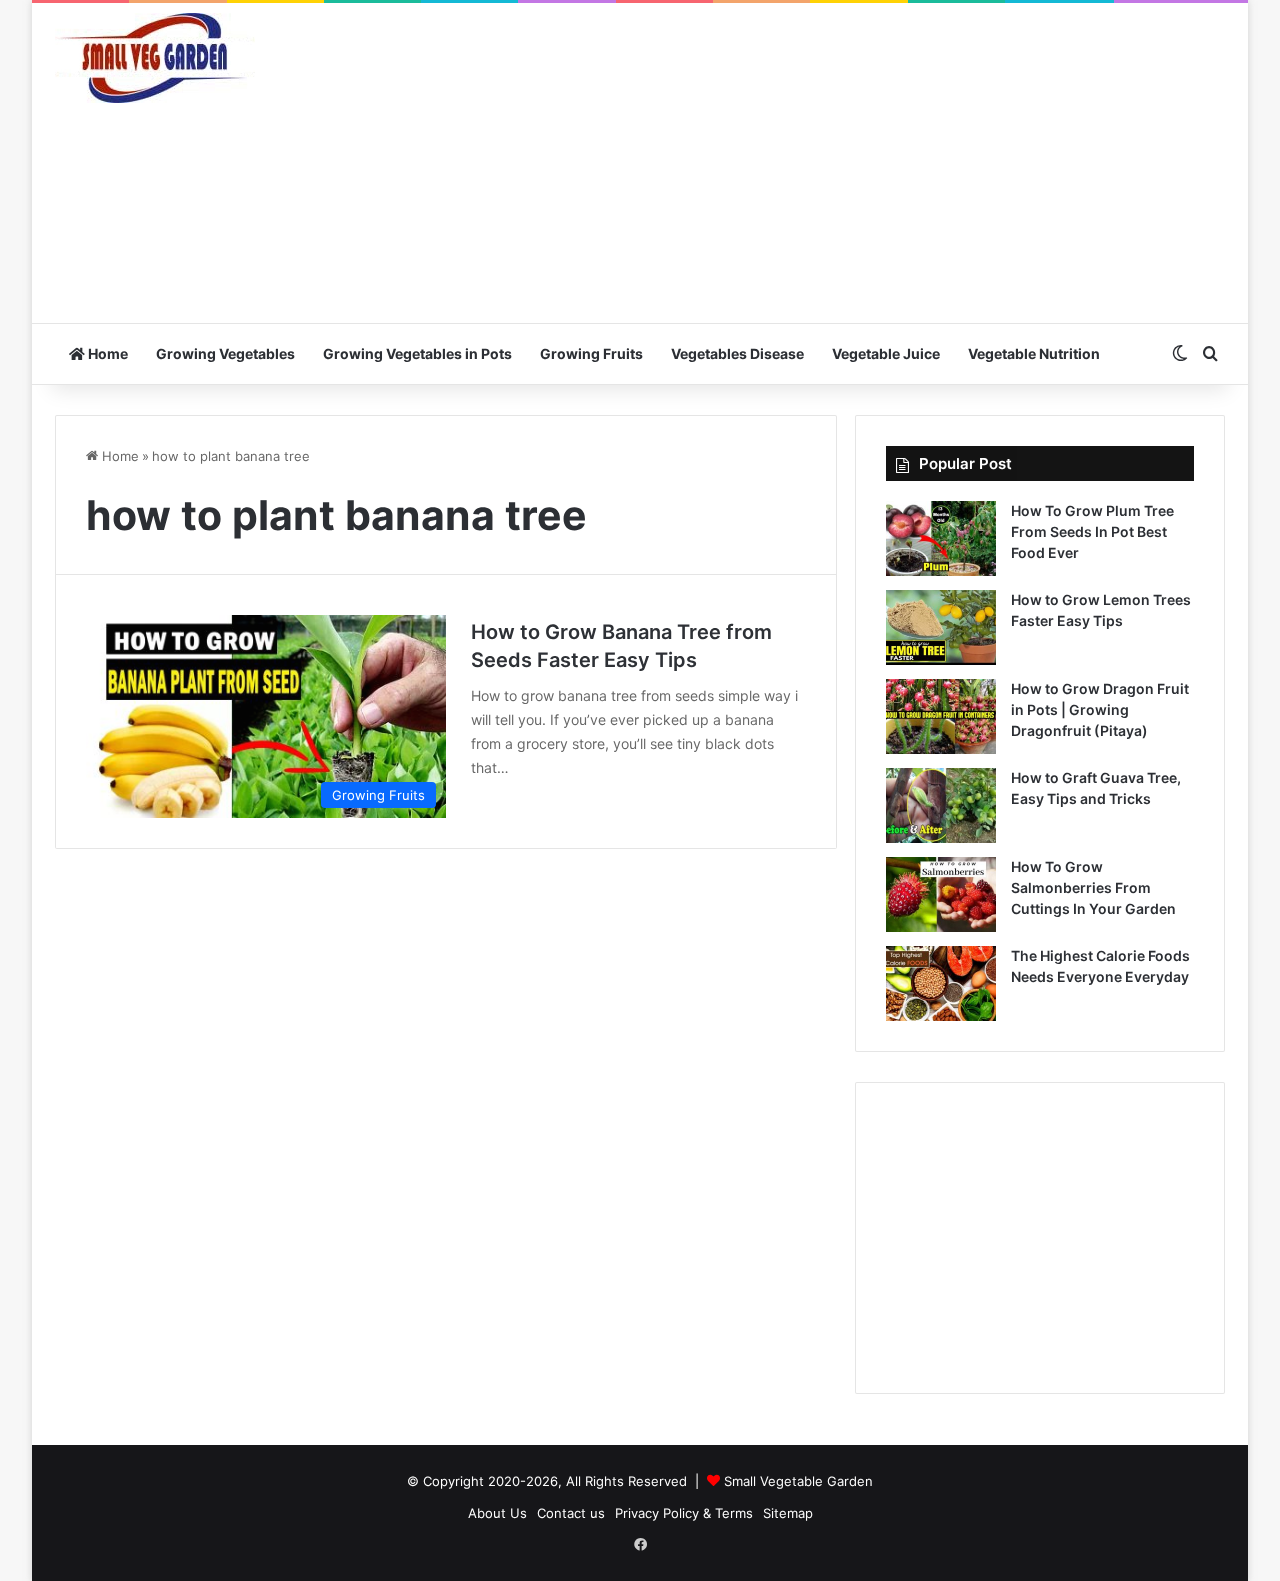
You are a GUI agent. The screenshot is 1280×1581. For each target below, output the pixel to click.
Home (106, 353)
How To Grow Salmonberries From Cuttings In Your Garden (1093, 887)
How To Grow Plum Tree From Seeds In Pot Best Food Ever (1092, 531)
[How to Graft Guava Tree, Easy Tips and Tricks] (941, 805)
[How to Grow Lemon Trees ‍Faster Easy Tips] (941, 627)
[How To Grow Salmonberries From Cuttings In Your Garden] (941, 894)
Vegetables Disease (737, 353)
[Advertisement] (840, 163)
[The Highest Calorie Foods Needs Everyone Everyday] (941, 983)
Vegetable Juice (886, 353)
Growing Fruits (591, 353)
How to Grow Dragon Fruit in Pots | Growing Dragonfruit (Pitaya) (1100, 709)
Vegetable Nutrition (1034, 353)
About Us (497, 1513)
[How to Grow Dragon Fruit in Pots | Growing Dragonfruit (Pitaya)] (941, 716)
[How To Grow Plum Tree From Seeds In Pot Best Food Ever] (941, 538)
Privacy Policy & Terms (684, 1513)
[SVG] (155, 58)
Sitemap (788, 1513)
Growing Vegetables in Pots (417, 353)
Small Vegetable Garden (798, 1481)
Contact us (571, 1513)
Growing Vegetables (225, 353)
